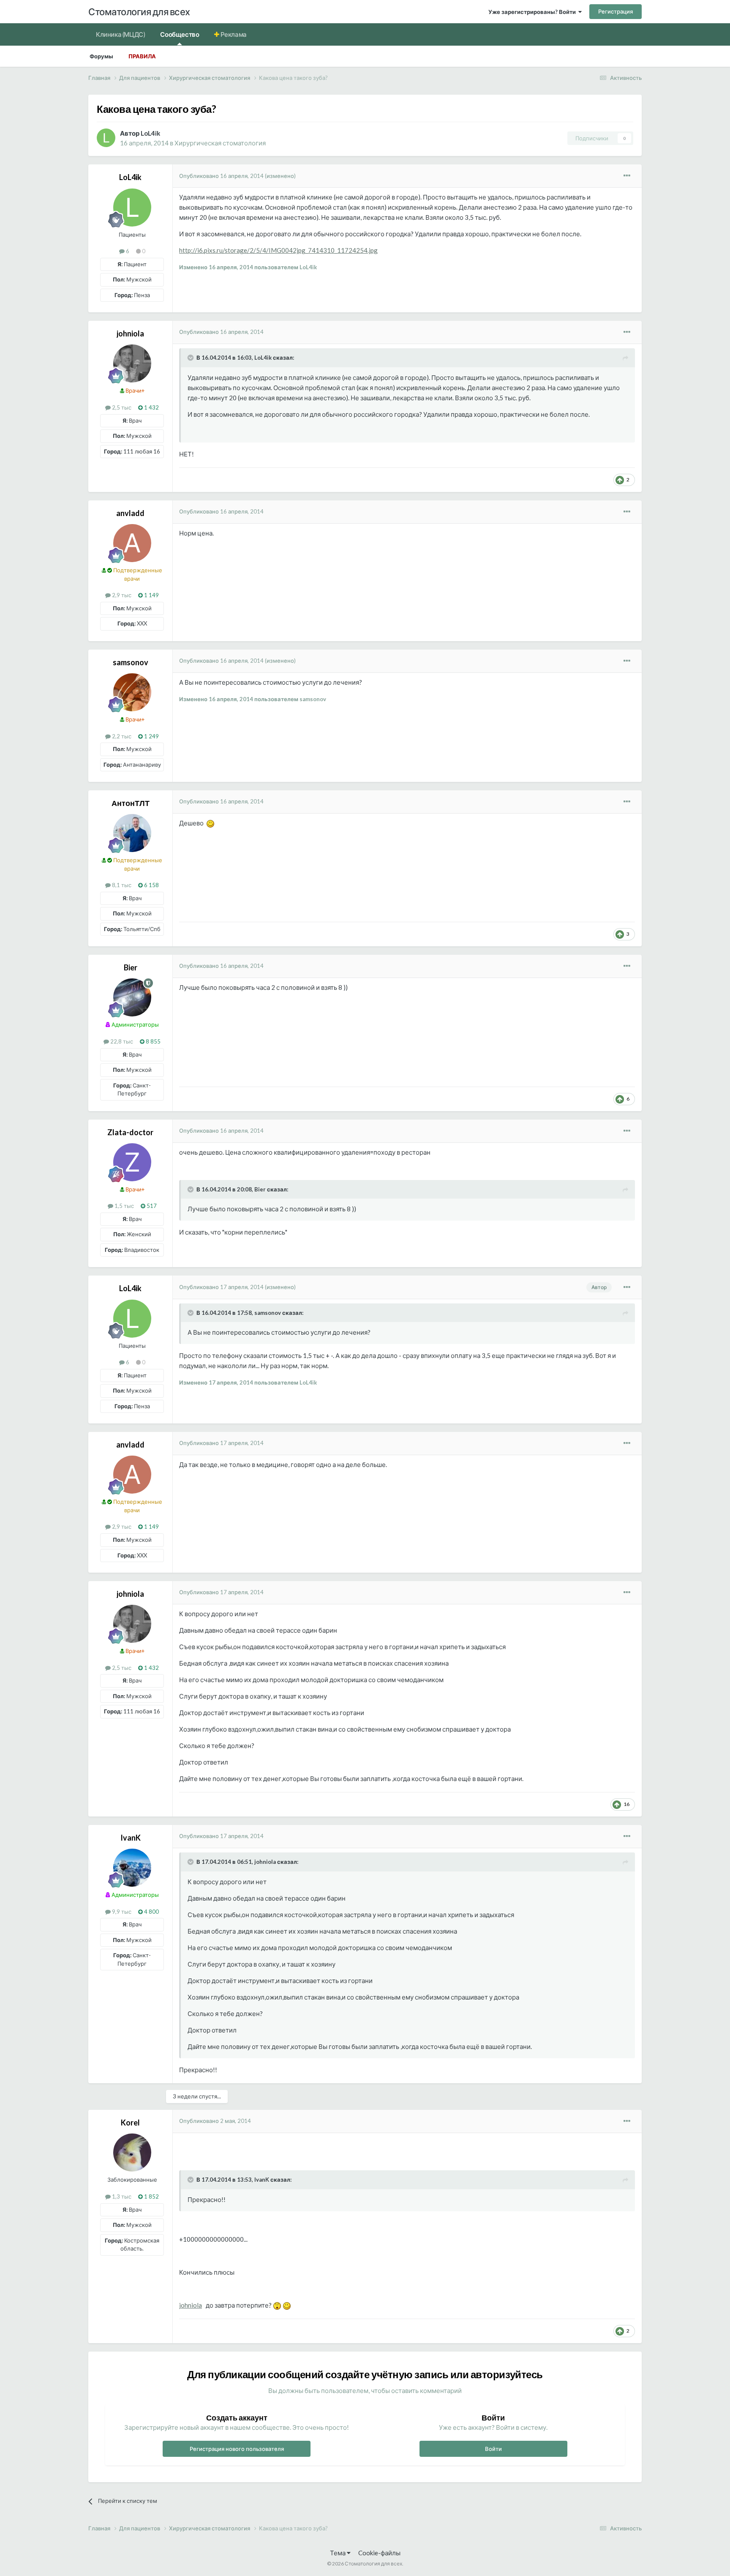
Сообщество (180, 34)
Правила (142, 56)
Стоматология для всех (139, 12)
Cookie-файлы (379, 2553)
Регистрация (616, 11)
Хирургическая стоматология (220, 143)
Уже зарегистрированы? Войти (533, 12)
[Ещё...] (627, 176)
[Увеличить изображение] (210, 823)
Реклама (233, 34)
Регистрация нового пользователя (237, 2449)
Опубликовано (221, 176)
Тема (338, 2553)
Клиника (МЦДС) (120, 34)
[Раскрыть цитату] (191, 358)
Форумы (101, 56)
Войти (493, 2449)
